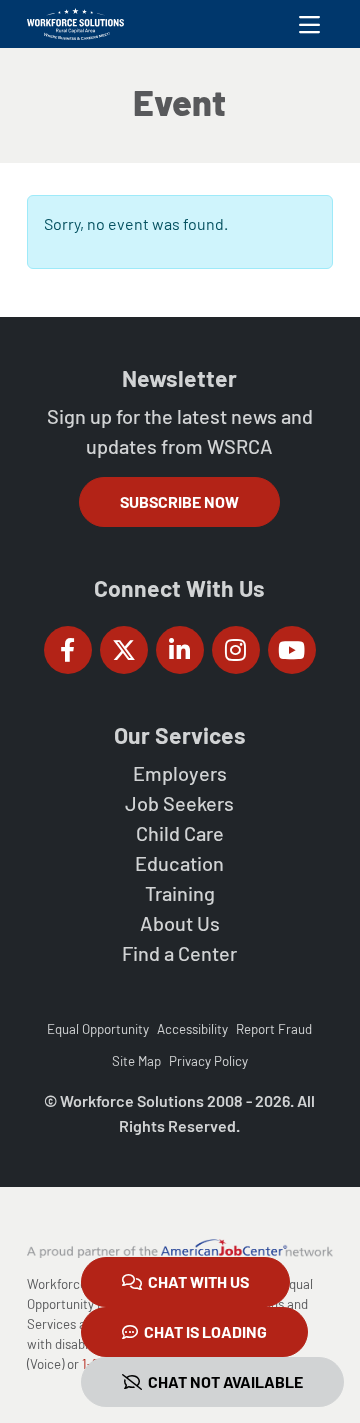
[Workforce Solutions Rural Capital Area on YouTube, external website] (292, 650)
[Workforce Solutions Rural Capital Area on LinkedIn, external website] (180, 650)
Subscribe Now (179, 501)
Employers (180, 773)
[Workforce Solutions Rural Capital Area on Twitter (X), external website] (124, 650)
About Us (180, 923)
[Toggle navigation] (309, 24)
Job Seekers (179, 803)
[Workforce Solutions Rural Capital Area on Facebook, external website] (68, 650)
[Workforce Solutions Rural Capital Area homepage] (75, 24)
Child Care (180, 833)
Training (180, 893)
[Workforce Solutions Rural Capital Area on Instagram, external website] (236, 650)
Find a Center (179, 953)
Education (179, 863)
